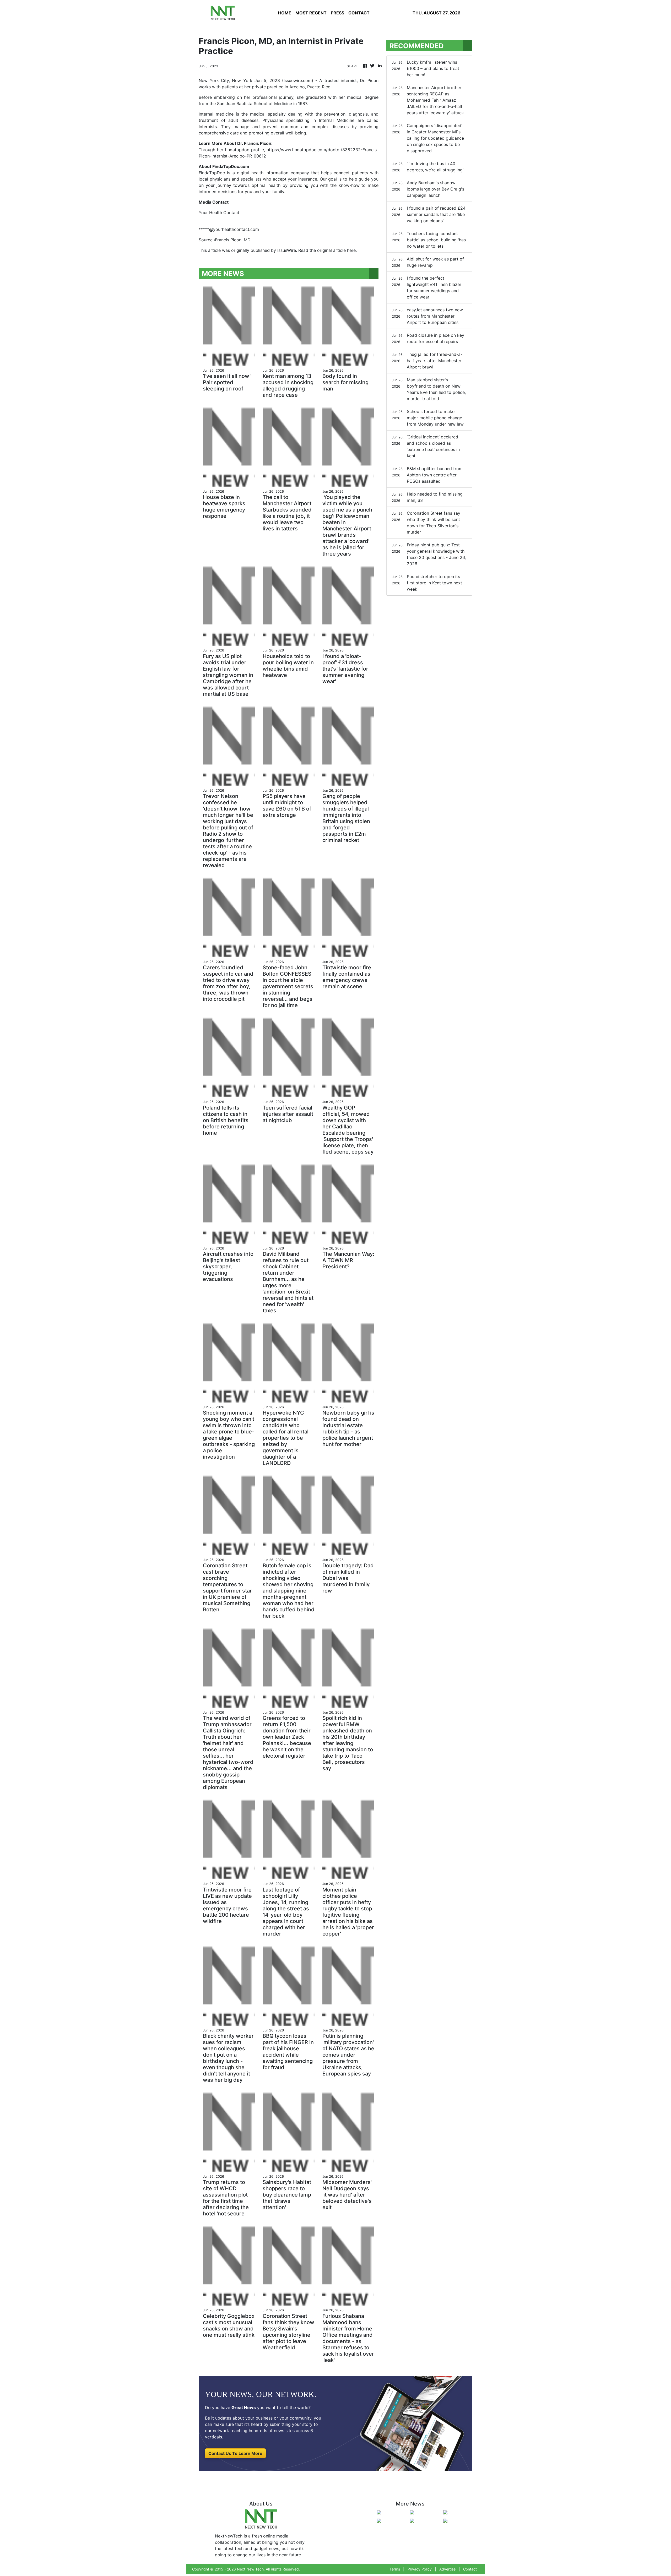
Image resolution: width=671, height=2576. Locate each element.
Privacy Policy (420, 2569)
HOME (285, 13)
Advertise (447, 2569)
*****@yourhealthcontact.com (229, 229)
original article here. (337, 250)
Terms (395, 2569)
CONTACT (359, 13)
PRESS (337, 13)
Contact (470, 2569)
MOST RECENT (311, 13)
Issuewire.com (298, 80)
